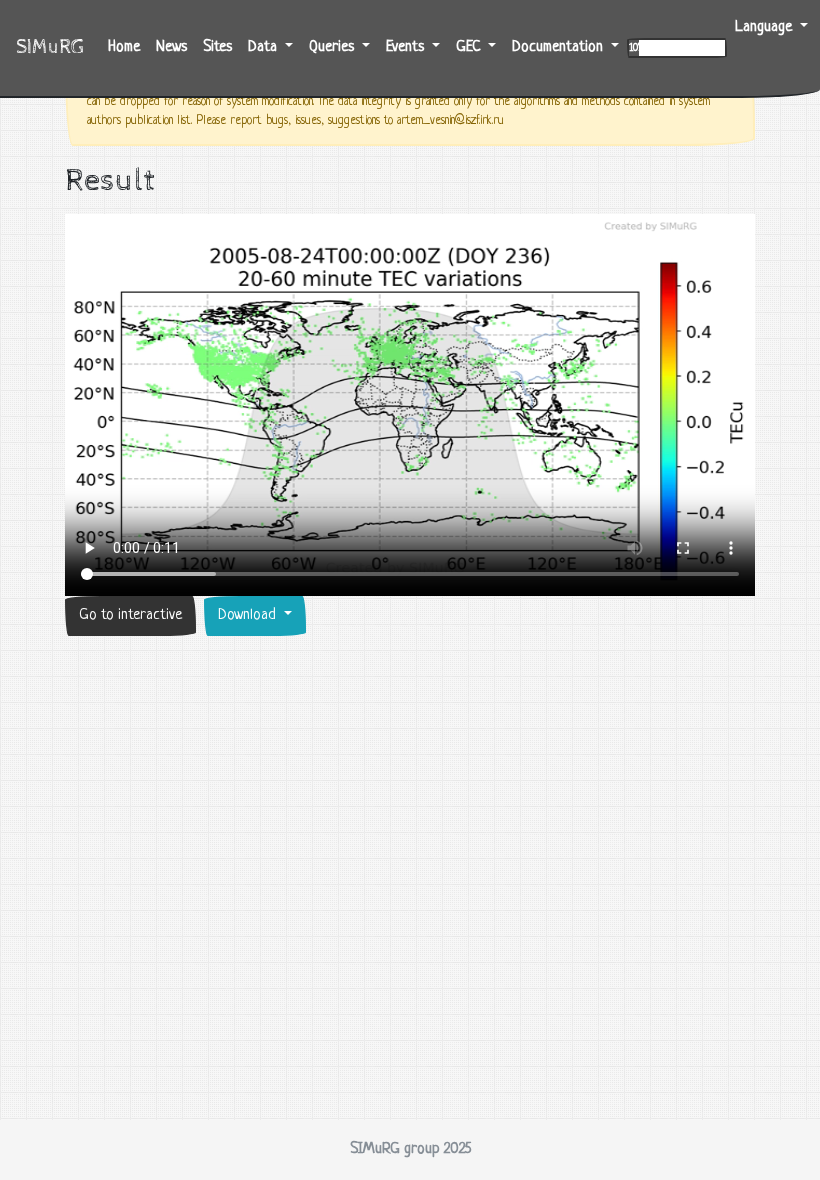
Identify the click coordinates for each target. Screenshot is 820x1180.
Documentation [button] (559, 47)
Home (128, 47)
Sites (217, 47)
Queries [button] (333, 47)
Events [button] (407, 47)
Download (249, 615)
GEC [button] (470, 47)
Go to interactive (130, 615)
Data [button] (264, 47)
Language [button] (765, 27)
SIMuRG (50, 47)
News (171, 47)
